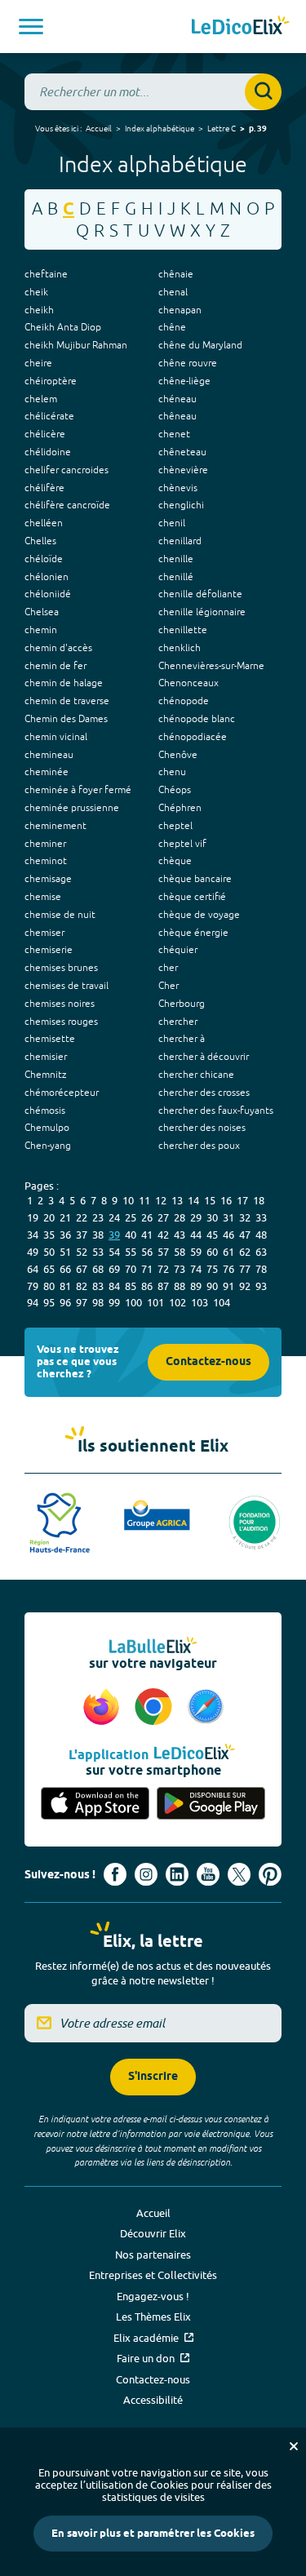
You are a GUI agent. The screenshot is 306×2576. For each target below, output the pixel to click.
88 (180, 1286)
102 (177, 1302)
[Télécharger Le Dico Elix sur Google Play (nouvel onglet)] (211, 1804)
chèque (175, 861)
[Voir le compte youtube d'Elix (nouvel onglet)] (208, 1874)
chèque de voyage (199, 915)
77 (245, 1269)
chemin (41, 630)
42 (163, 1235)
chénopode (184, 701)
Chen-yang (48, 1146)
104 (222, 1302)
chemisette (50, 1039)
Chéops (175, 790)
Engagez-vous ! (153, 2296)
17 (242, 1200)
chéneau (177, 399)
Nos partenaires (153, 2255)
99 (114, 1302)
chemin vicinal (56, 737)
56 (147, 1252)
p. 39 (258, 129)
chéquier (178, 950)
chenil (172, 523)
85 (131, 1286)
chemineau (49, 755)
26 (147, 1217)
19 (33, 1217)
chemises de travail (67, 986)
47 (245, 1235)
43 (180, 1235)
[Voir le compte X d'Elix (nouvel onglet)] (239, 1874)
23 (98, 1217)
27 (163, 1217)
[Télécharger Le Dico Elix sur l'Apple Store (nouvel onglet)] (95, 1804)
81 (65, 1286)
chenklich (180, 648)
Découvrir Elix (153, 2233)
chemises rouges (61, 1022)
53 (98, 1252)
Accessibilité (153, 2400)
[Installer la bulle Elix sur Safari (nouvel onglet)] (206, 1708)
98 (98, 1302)
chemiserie (49, 950)
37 (82, 1235)
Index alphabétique (160, 128)
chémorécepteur (62, 1093)
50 (49, 1252)
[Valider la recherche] (263, 92)
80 (49, 1286)
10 (128, 1200)
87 (163, 1286)
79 (33, 1286)
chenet (174, 434)
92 (245, 1286)
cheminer (45, 844)
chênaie (176, 274)
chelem (41, 399)
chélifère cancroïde (67, 505)
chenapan (180, 310)
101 (155, 1302)
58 (180, 1252)
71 (147, 1269)
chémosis (45, 1111)
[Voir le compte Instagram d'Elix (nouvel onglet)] (146, 1874)
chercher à (182, 1039)
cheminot (46, 861)
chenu (172, 772)
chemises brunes (61, 968)
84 (114, 1286)
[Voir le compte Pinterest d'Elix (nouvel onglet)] (270, 1874)
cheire (38, 363)
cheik (36, 292)
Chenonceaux (188, 683)
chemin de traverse (67, 701)
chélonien (47, 577)
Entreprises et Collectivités (153, 2275)
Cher (169, 986)
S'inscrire (153, 2077)
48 (261, 1235)
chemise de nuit (60, 915)
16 (226, 1200)
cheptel (175, 826)
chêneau (177, 416)
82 (82, 1286)
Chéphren (180, 808)
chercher (178, 1022)
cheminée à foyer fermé (78, 790)
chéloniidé (48, 594)
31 (228, 1217)
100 (133, 1302)
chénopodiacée (193, 737)
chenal (173, 292)
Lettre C (222, 128)
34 (33, 1235)
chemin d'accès (58, 648)
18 (259, 1200)
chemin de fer (55, 666)
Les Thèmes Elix (153, 2317)
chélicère (45, 434)
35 (49, 1235)
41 (147, 1235)
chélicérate (49, 416)
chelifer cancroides (67, 470)
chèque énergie (193, 933)
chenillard (180, 541)
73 (180, 1269)
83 (98, 1286)
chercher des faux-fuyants (216, 1111)
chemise (43, 897)
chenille (176, 559)
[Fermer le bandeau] (294, 2446)
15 (210, 1200)
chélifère (44, 488)
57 (163, 1252)
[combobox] (153, 92)
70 (131, 1269)
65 (49, 1269)
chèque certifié (192, 897)
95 (49, 1302)
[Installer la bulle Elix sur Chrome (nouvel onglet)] (156, 1708)
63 (261, 1252)
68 (98, 1269)
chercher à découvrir (204, 1057)
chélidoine (48, 452)
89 (196, 1286)
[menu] (31, 27)
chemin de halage (64, 683)
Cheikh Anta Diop (63, 327)
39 (114, 1235)
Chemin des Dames (66, 719)
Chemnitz (45, 1075)
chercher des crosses (204, 1093)
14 (193, 1200)
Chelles (40, 541)
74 (196, 1269)
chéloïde (44, 559)
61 (228, 1252)
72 (163, 1269)
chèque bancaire (195, 879)
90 (212, 1286)
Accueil (99, 128)
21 (65, 1217)
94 (33, 1302)
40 (131, 1235)
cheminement (55, 826)
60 (212, 1252)
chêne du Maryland (200, 345)
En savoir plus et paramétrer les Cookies (153, 2534)
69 (114, 1269)
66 (65, 1269)
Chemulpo (47, 1128)
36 (65, 1235)
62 (245, 1252)
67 (82, 1269)
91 (228, 1286)
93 (261, 1286)
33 (261, 1217)
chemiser (44, 933)
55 (131, 1252)
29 (196, 1217)
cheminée (47, 772)
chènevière (183, 470)
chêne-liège (184, 381)
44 (196, 1235)
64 (33, 1269)
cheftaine (46, 274)
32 (245, 1217)
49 (33, 1252)
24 (114, 1217)
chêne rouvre (188, 363)
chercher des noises (202, 1128)
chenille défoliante (200, 594)
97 (82, 1302)
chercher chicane (196, 1075)
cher (168, 968)
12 (161, 1200)
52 (82, 1252)
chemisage (48, 879)
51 (65, 1252)
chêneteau (182, 452)
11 (144, 1200)
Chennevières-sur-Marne (211, 666)
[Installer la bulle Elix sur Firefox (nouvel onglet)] (104, 1708)
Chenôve (178, 755)
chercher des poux (199, 1146)
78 (261, 1269)
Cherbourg (182, 1004)
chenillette (183, 630)
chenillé (176, 577)
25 (131, 1217)
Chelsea (42, 612)
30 (212, 1217)
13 (177, 1200)
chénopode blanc (197, 719)
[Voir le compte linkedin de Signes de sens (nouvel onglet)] (177, 1874)
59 (196, 1252)
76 (228, 1269)
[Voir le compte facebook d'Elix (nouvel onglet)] (115, 1874)
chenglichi (181, 505)
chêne (172, 327)
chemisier (46, 1057)
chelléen (44, 523)
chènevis (178, 488)
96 (65, 1302)
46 (228, 1235)
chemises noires (60, 1004)
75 (212, 1269)
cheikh (39, 310)
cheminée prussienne (72, 808)
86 (147, 1286)
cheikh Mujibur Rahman (76, 345)
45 (212, 1235)
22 (82, 1217)
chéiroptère (51, 381)
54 (114, 1252)
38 (98, 1235)
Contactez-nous (208, 1362)
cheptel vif (182, 844)
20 (49, 1217)
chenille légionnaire (202, 612)
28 (180, 1217)
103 (200, 1302)
